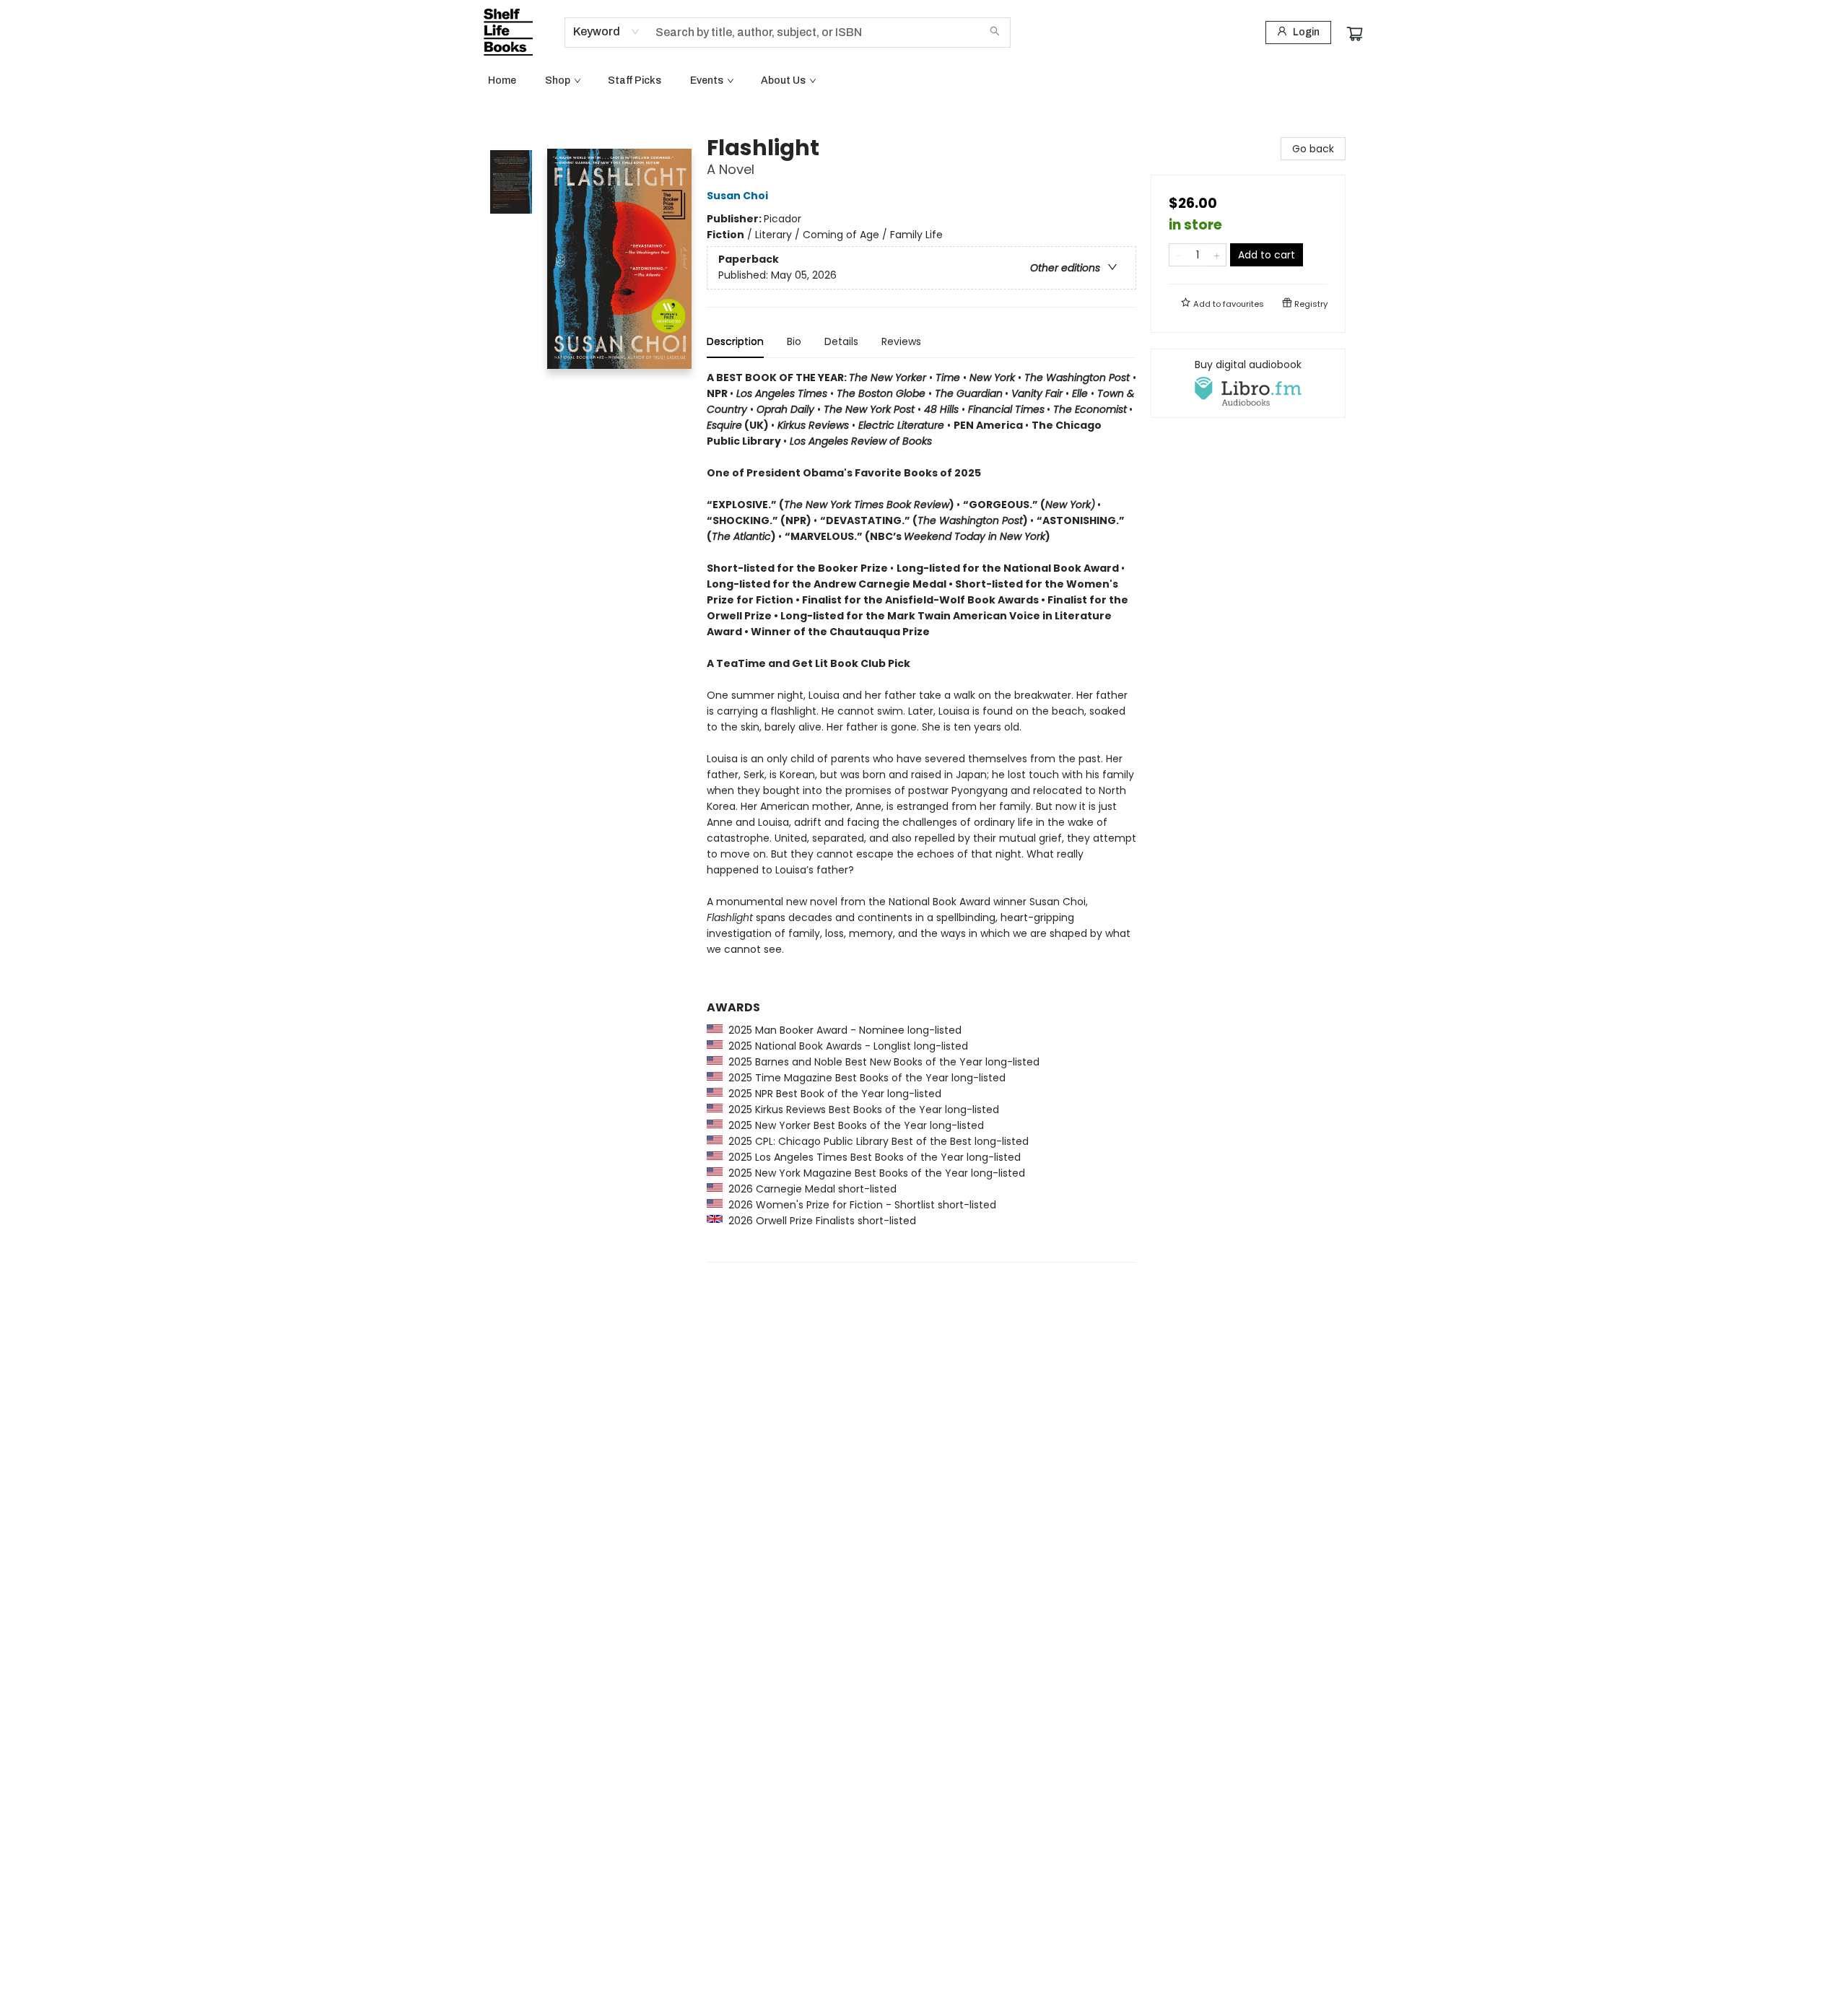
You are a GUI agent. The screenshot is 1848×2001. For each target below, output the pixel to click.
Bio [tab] (794, 341)
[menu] (924, 81)
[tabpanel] (921, 816)
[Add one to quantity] (1217, 255)
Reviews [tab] (901, 341)
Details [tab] (841, 341)
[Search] (995, 32)
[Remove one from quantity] (1178, 255)
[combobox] (607, 32)
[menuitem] (502, 81)
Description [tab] (735, 341)
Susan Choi (737, 196)
